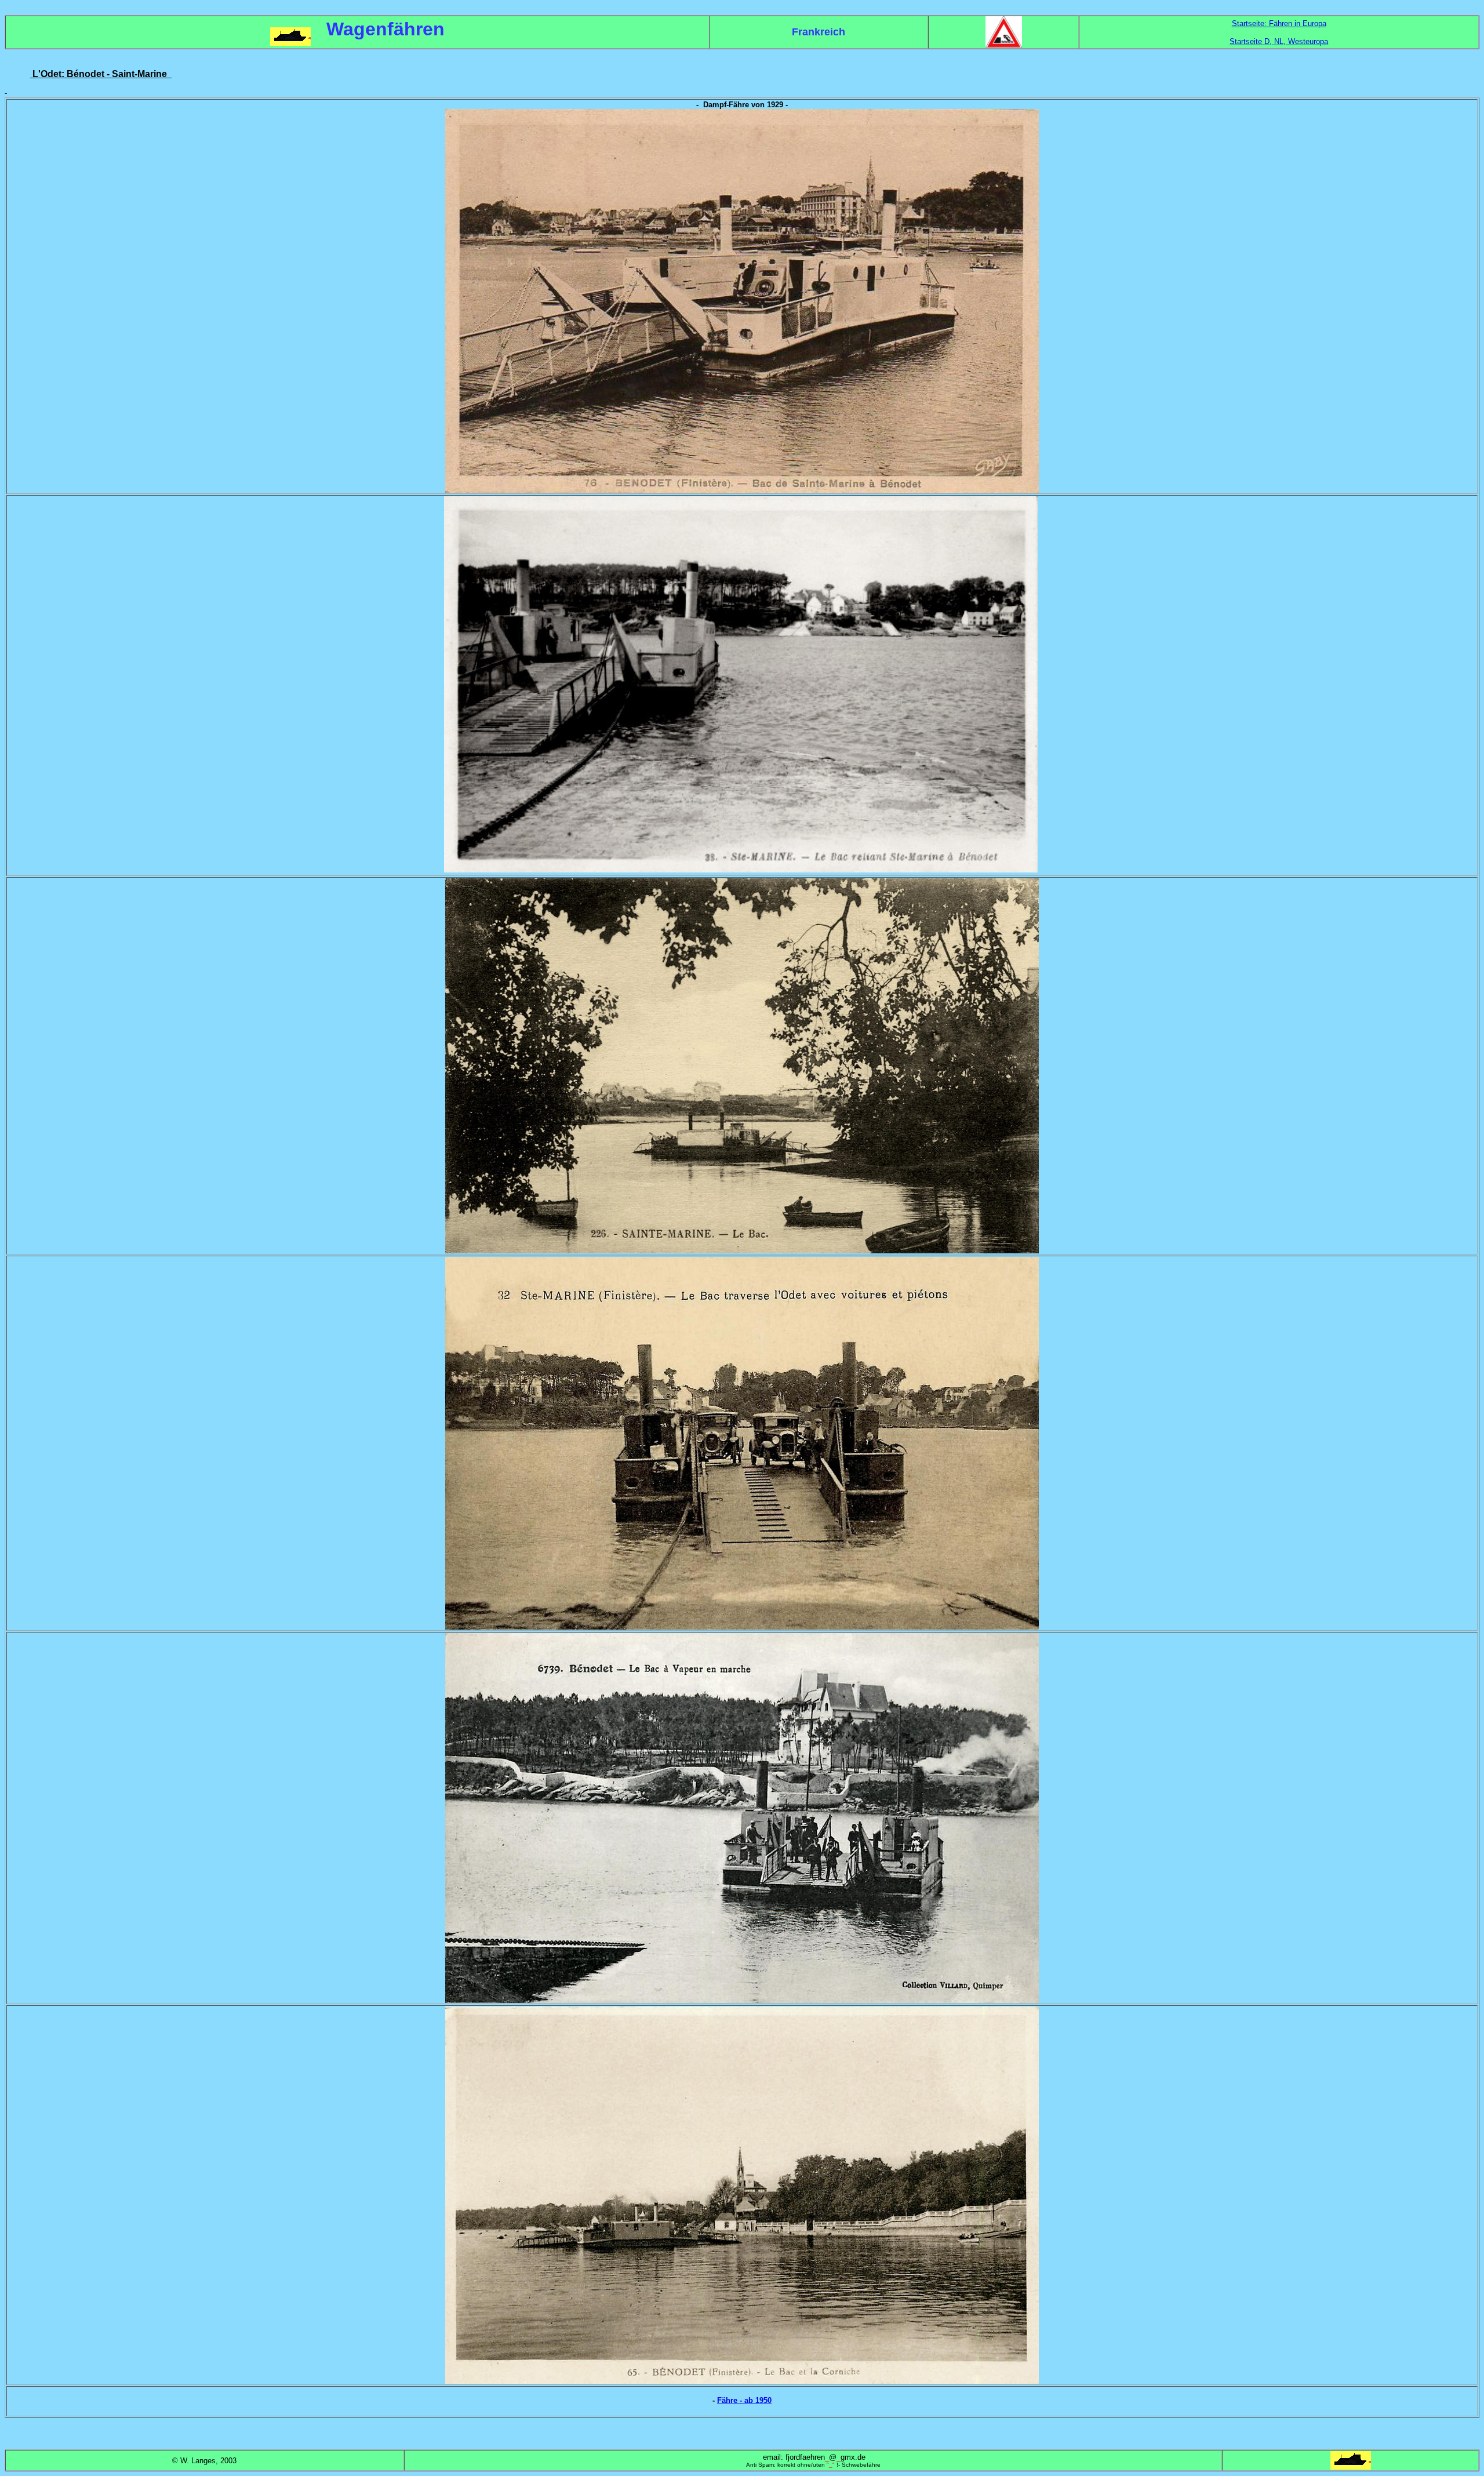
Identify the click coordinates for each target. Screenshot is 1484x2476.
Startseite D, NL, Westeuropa (1279, 41)
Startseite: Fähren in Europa (1279, 23)
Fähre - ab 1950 (744, 2400)
